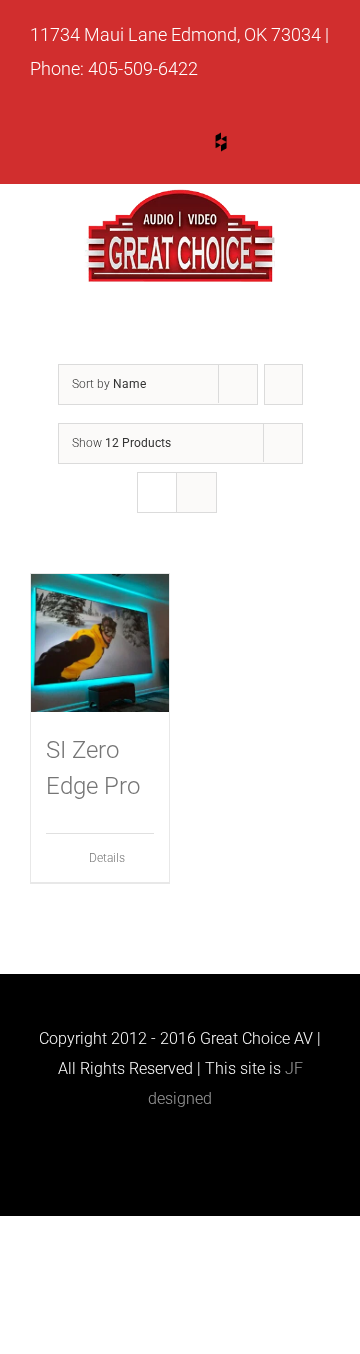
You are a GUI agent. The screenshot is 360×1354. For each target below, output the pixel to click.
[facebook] (297, 146)
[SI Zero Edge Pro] (100, 643)
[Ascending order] (283, 384)
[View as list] (196, 492)
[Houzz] (221, 142)
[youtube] (145, 146)
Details (107, 858)
